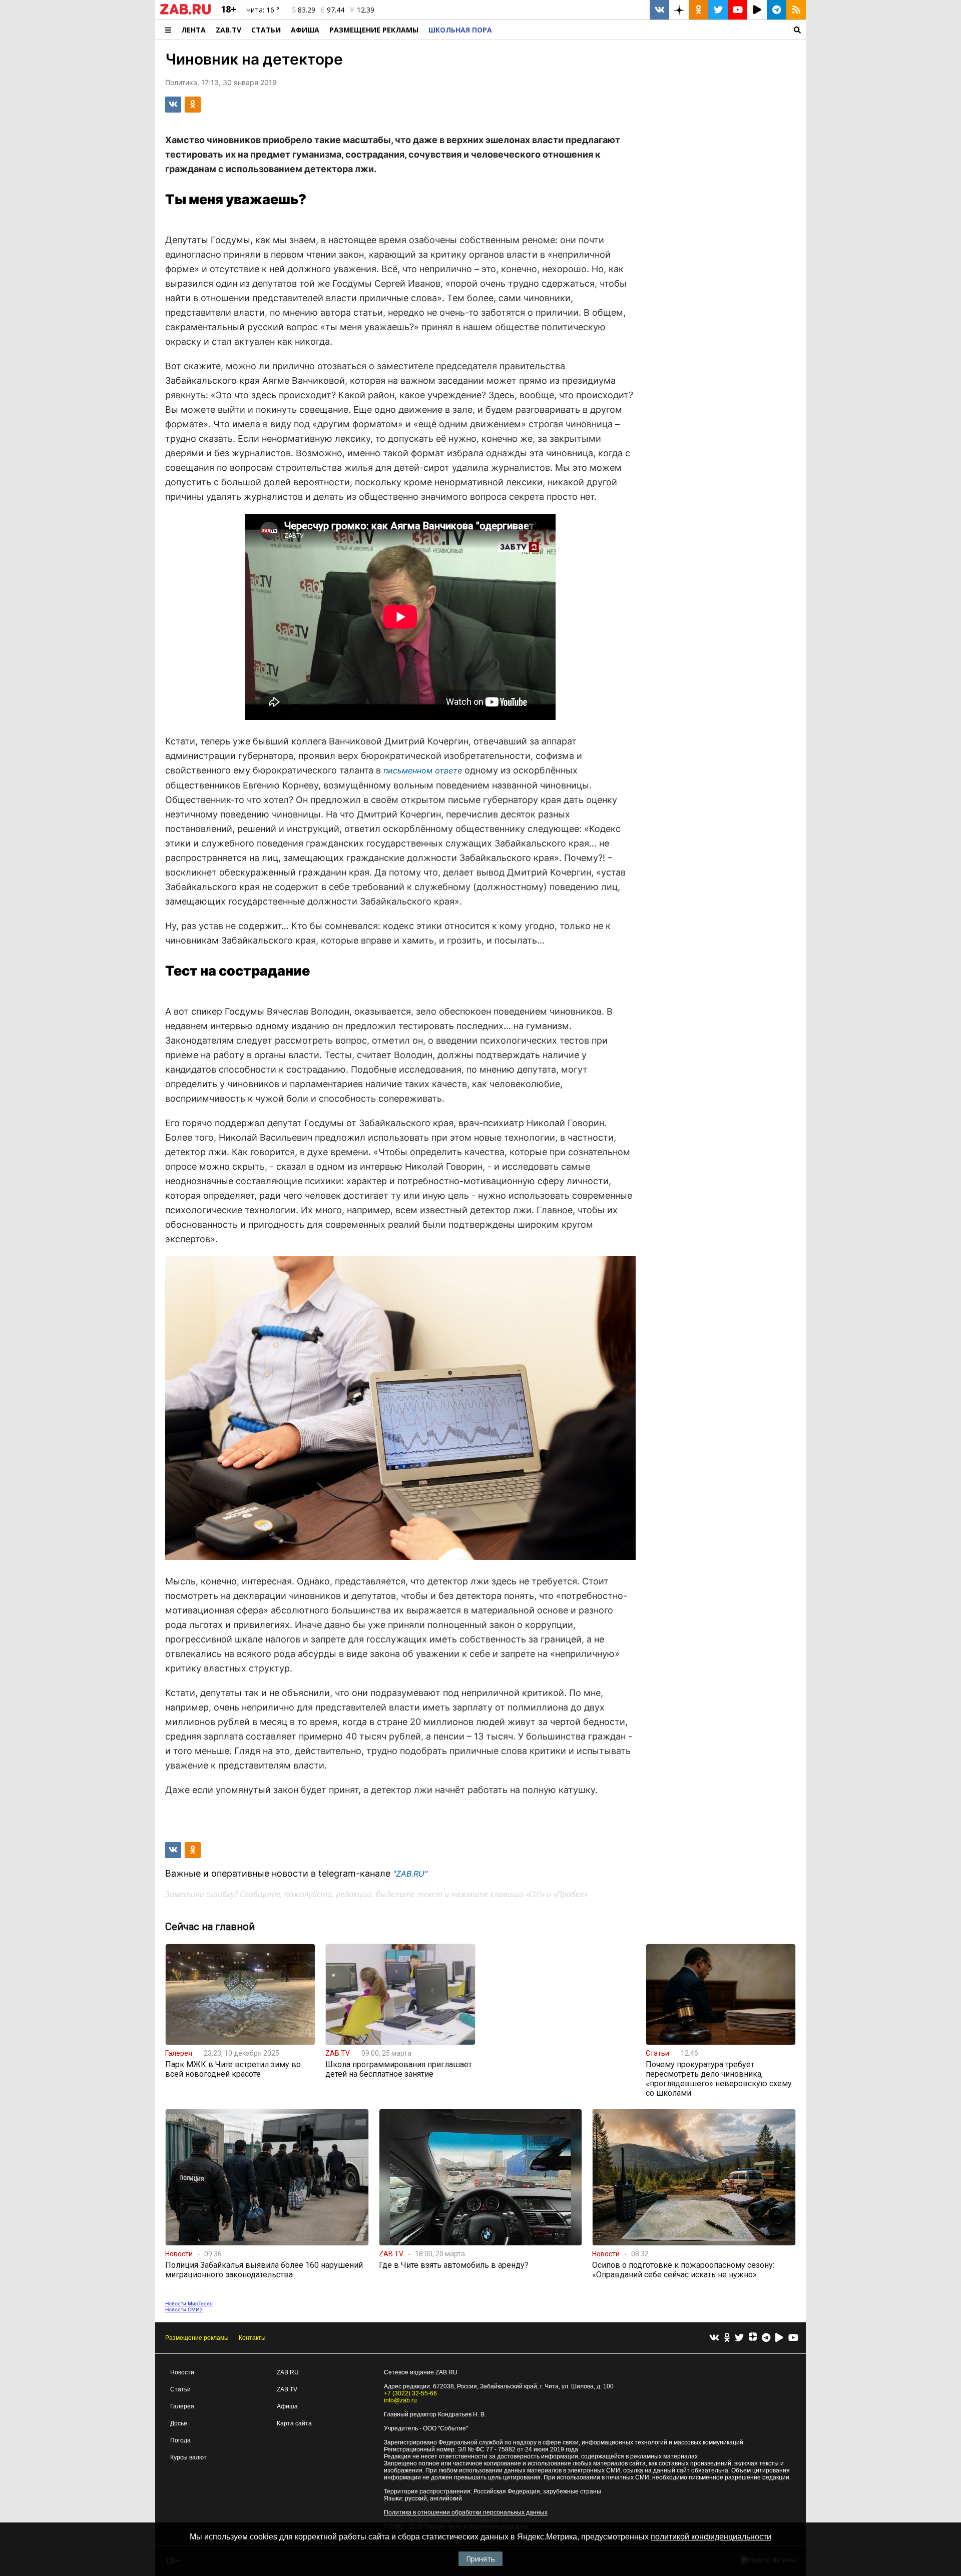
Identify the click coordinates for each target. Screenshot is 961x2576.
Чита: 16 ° (263, 10)
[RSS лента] (796, 10)
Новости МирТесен (189, 2303)
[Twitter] (739, 2338)
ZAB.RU (288, 2372)
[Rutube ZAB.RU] (757, 10)
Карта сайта (294, 2423)
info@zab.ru (400, 2400)
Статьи (266, 30)
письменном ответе (423, 770)
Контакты (252, 2338)
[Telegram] (766, 2338)
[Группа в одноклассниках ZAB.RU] (698, 10)
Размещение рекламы (197, 2338)
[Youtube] (793, 2338)
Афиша (305, 30)
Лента (193, 30)
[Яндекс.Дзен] (753, 2338)
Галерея (182, 2406)
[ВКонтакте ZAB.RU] (659, 10)
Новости (182, 2372)
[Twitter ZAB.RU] (718, 10)
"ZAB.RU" (410, 1874)
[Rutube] (779, 2338)
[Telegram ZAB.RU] (777, 10)
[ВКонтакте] (714, 2338)
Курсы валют (188, 2457)
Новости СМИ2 (184, 2309)
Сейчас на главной (210, 1927)
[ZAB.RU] (185, 13)
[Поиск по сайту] (651, 30)
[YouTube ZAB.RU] (738, 10)
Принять (480, 2559)
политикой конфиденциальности (711, 2537)
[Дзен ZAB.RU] (679, 10)
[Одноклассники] (727, 2338)
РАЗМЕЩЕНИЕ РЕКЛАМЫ (374, 30)
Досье (179, 2423)
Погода (180, 2440)
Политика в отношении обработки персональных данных (466, 2512)
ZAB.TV (228, 30)
